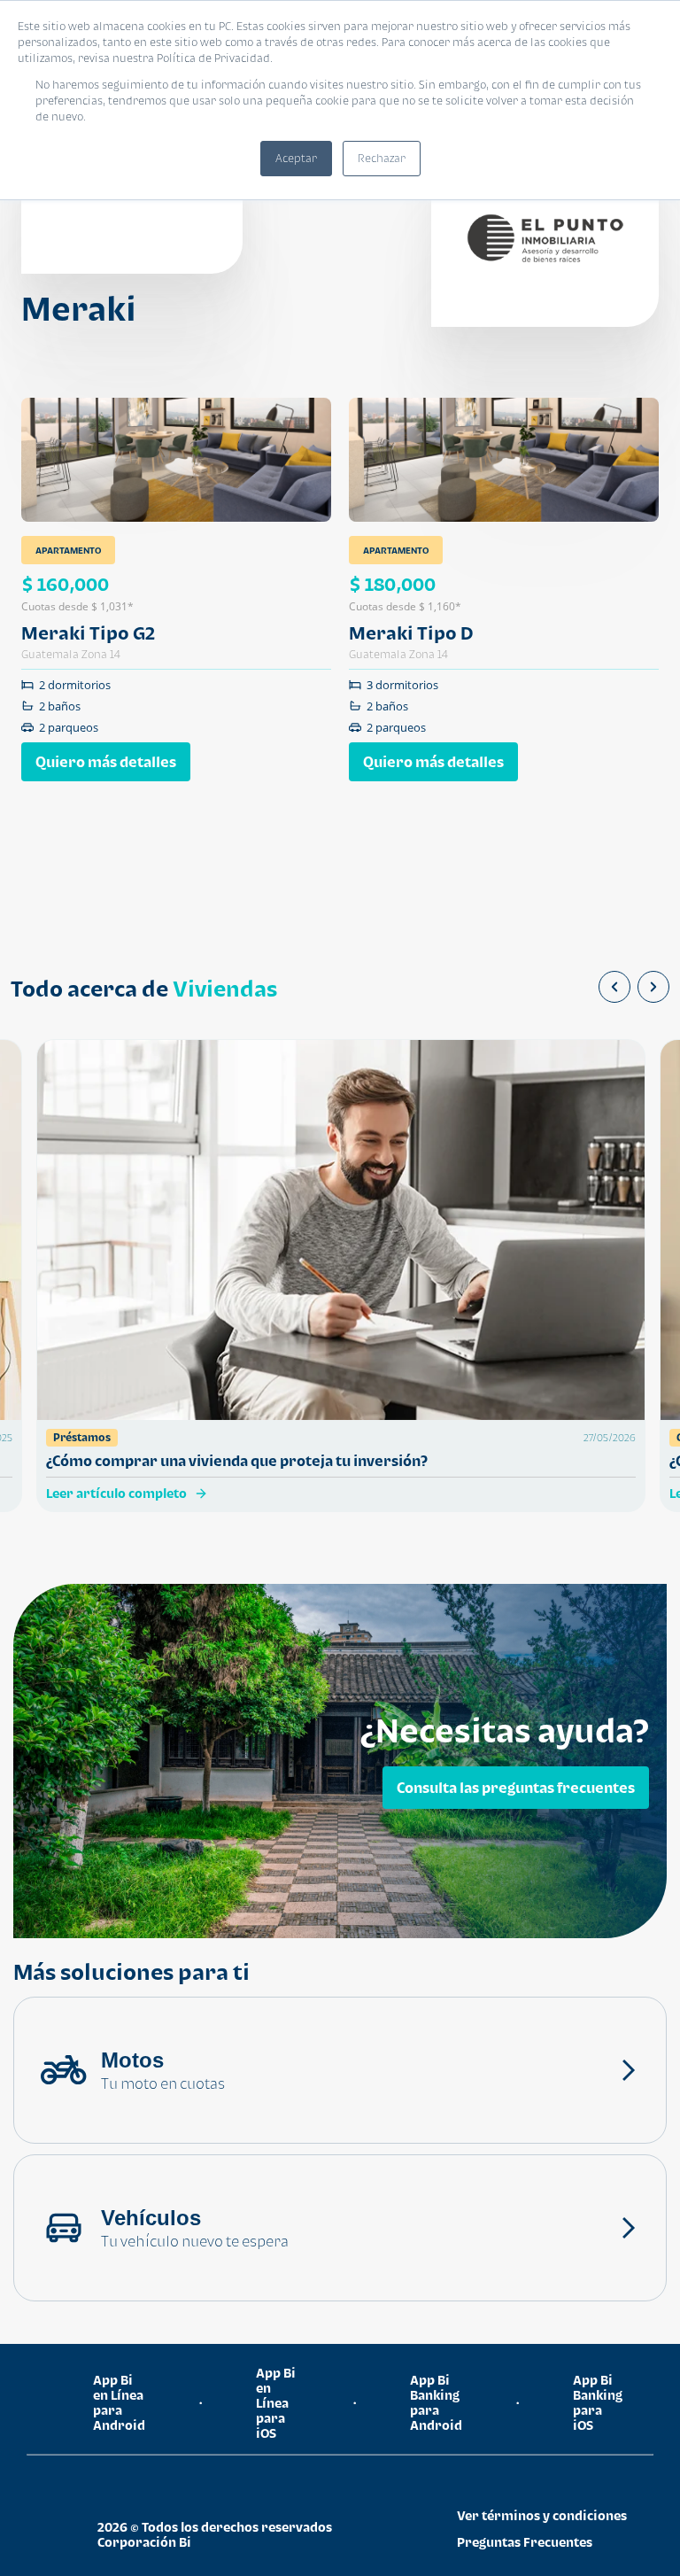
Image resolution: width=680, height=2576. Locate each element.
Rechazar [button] (382, 158)
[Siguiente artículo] (653, 987)
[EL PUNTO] (545, 238)
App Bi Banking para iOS (598, 2402)
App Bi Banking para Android (436, 2402)
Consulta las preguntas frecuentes (516, 1788)
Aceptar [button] (296, 158)
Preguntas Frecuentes (525, 2542)
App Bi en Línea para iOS (276, 2403)
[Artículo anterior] (614, 987)
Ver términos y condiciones (542, 2515)
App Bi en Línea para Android (119, 2402)
